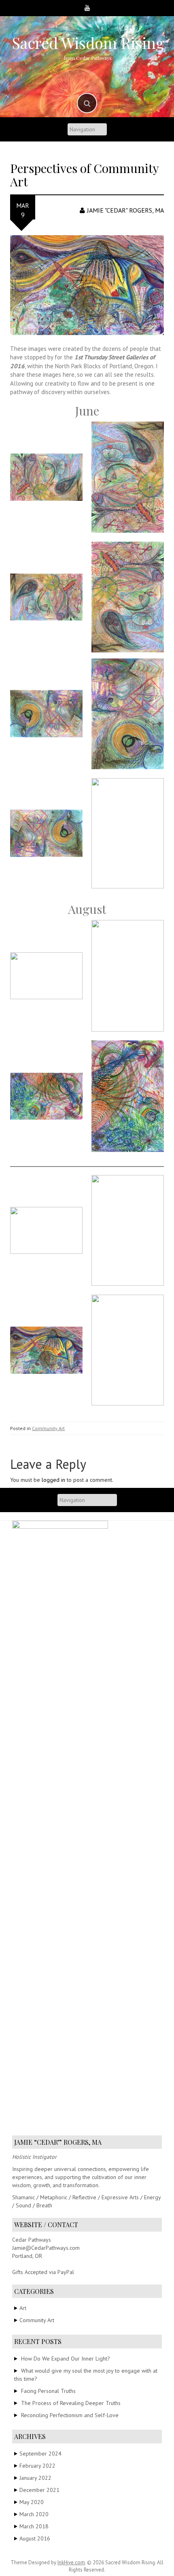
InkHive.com (71, 2562)
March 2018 (34, 2526)
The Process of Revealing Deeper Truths (71, 2403)
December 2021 (39, 2490)
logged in (53, 1480)
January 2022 (35, 2478)
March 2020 (34, 2514)
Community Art (48, 1428)
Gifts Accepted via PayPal (43, 2272)
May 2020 (32, 2502)
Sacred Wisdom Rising (88, 43)
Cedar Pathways (32, 2240)
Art (23, 2308)
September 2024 (40, 2454)
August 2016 (35, 2538)
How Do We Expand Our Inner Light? (66, 2359)
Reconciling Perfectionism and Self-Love (70, 2415)
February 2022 (37, 2466)
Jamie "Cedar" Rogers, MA (125, 210)
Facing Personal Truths (48, 2391)
